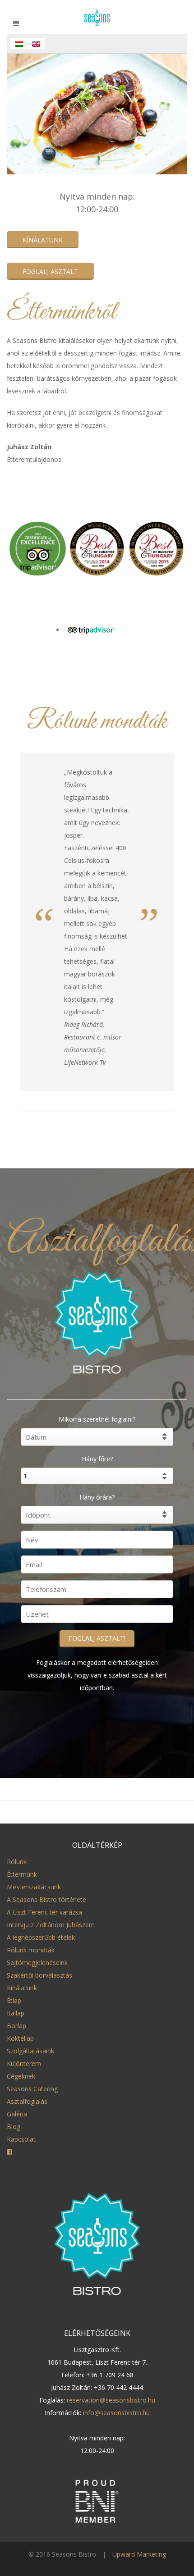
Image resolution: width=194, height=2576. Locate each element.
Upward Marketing (139, 2554)
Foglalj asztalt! (97, 1638)
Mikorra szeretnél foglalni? (97, 1419)
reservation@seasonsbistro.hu (111, 2400)
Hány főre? (97, 1459)
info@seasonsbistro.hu (116, 2413)
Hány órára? (97, 1497)
